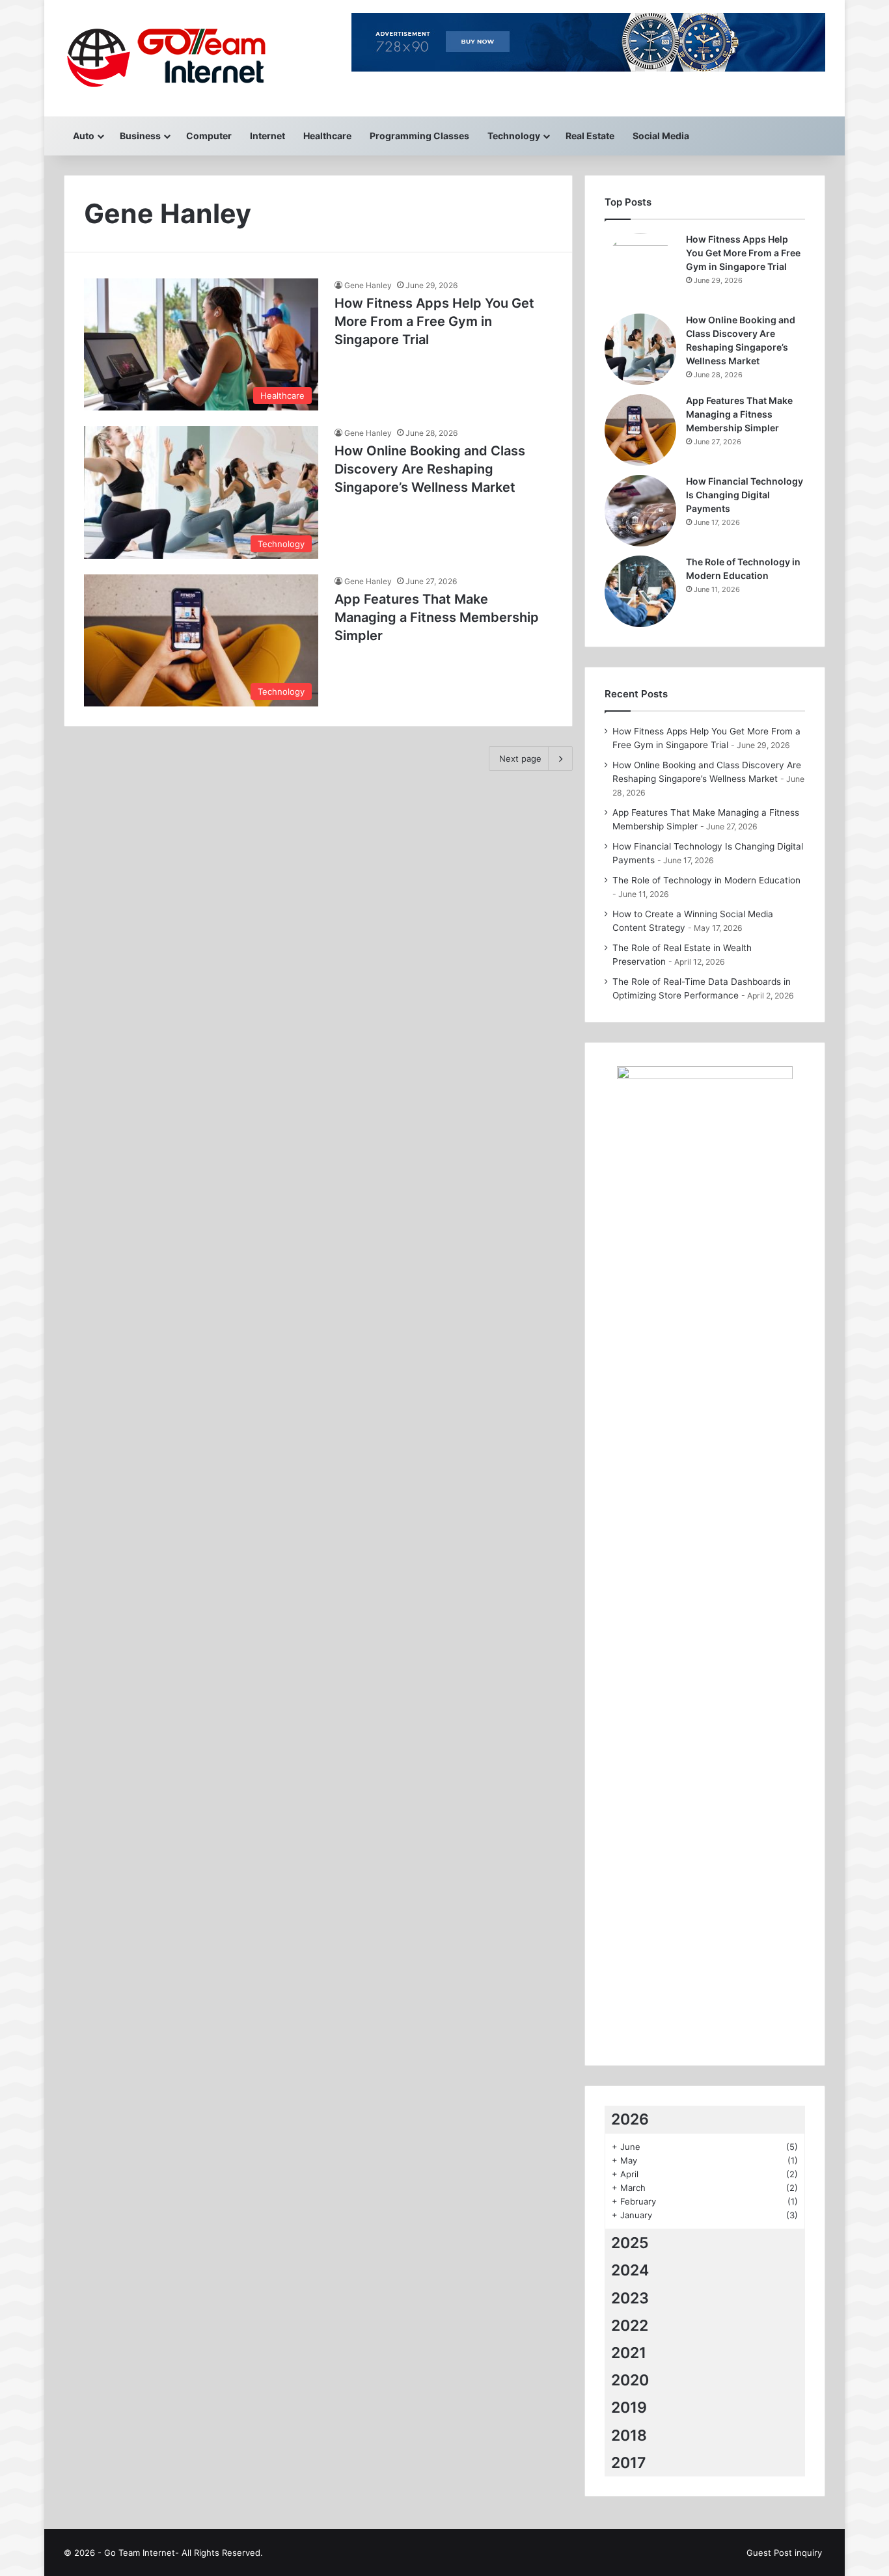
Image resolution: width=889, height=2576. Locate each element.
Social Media (661, 136)
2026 (630, 2119)
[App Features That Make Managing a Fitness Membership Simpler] (640, 430)
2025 (630, 2243)
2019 (629, 2408)
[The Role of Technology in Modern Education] (640, 591)
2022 (630, 2326)
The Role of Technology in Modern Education (706, 880)
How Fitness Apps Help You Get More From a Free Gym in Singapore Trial (434, 321)
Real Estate (590, 136)
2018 (629, 2435)
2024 (630, 2270)
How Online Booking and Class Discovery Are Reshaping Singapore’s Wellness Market (430, 469)
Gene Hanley (368, 285)
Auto (84, 136)
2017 (629, 2463)
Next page (520, 758)
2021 (629, 2353)
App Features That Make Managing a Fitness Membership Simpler (437, 617)
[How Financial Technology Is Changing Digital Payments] (640, 511)
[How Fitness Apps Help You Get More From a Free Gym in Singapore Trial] (640, 269)
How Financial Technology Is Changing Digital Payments (745, 495)
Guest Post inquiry (784, 2553)
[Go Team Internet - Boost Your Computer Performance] (179, 58)
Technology (514, 136)
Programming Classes (419, 136)
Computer (209, 136)
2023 (630, 2298)
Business (140, 136)
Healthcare (327, 136)
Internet (267, 136)
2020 (630, 2380)
